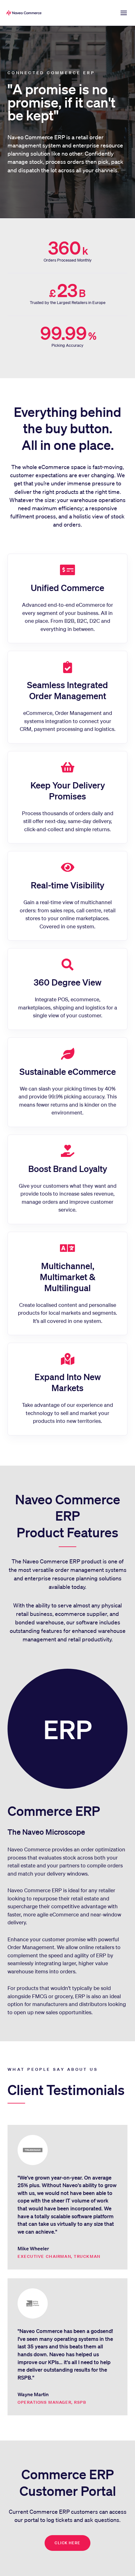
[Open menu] (124, 13)
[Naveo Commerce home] (25, 13)
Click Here (67, 2543)
